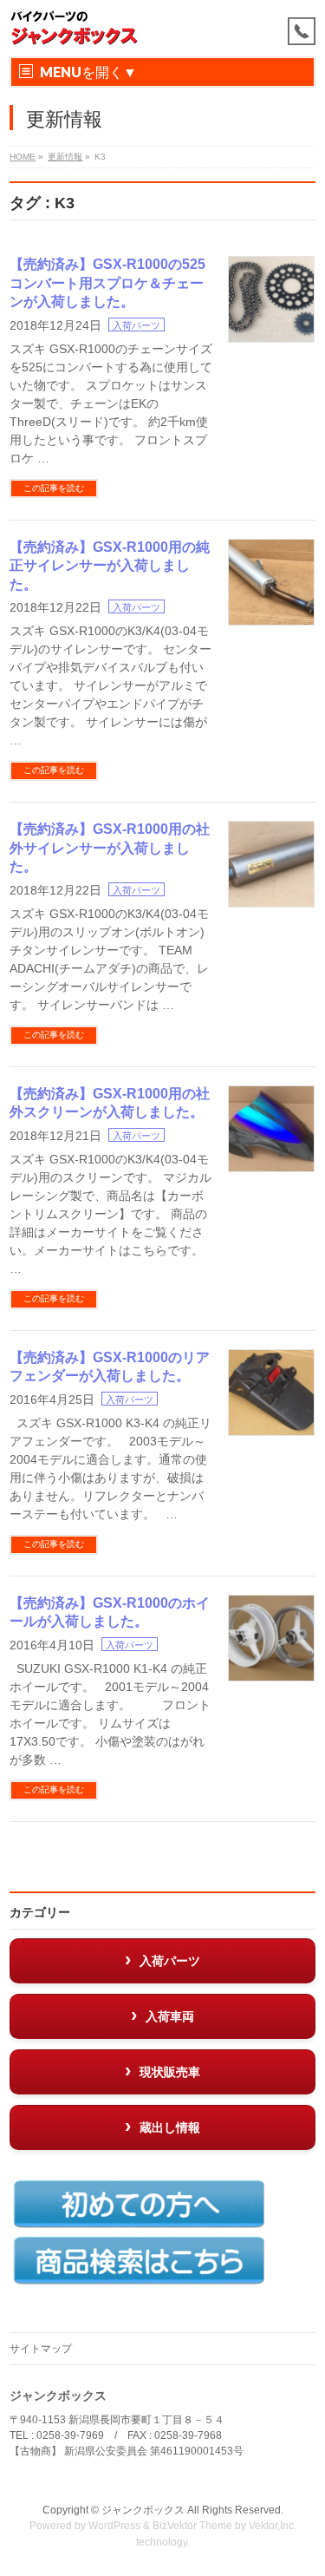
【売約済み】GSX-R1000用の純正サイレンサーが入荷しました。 (110, 566)
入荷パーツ (136, 325)
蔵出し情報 (170, 2127)
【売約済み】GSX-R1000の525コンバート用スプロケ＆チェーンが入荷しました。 (107, 283)
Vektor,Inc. (273, 2526)
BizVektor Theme (192, 2526)
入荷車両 (170, 2016)
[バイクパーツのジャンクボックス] (75, 28)
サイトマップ (41, 2349)
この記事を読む (54, 488)
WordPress (114, 2526)
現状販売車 (170, 2072)
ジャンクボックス (143, 2510)
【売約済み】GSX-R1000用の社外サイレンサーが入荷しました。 (110, 848)
